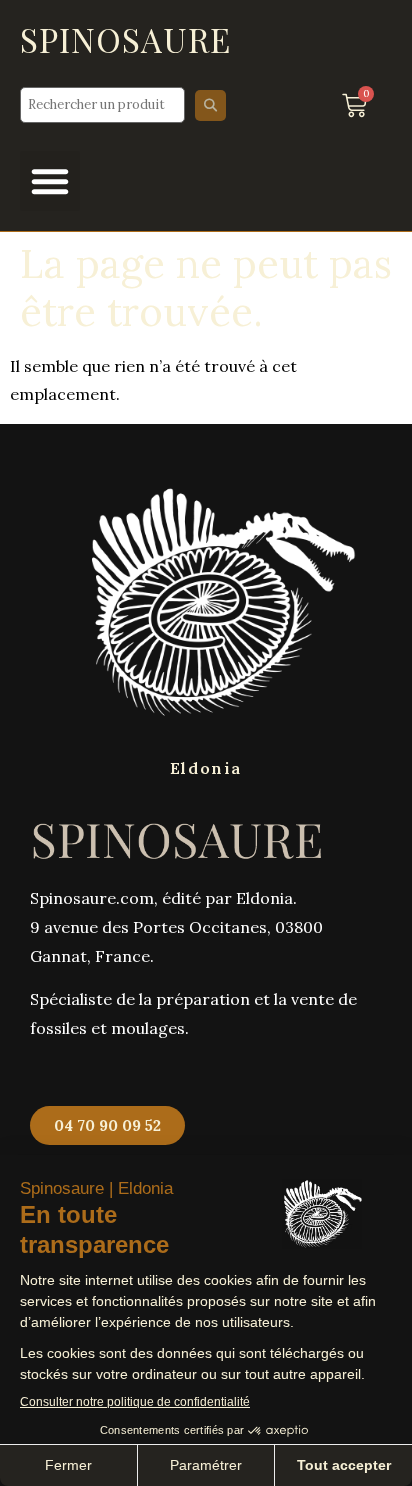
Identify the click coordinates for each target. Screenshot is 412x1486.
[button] (50, 181)
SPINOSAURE (125, 39)
